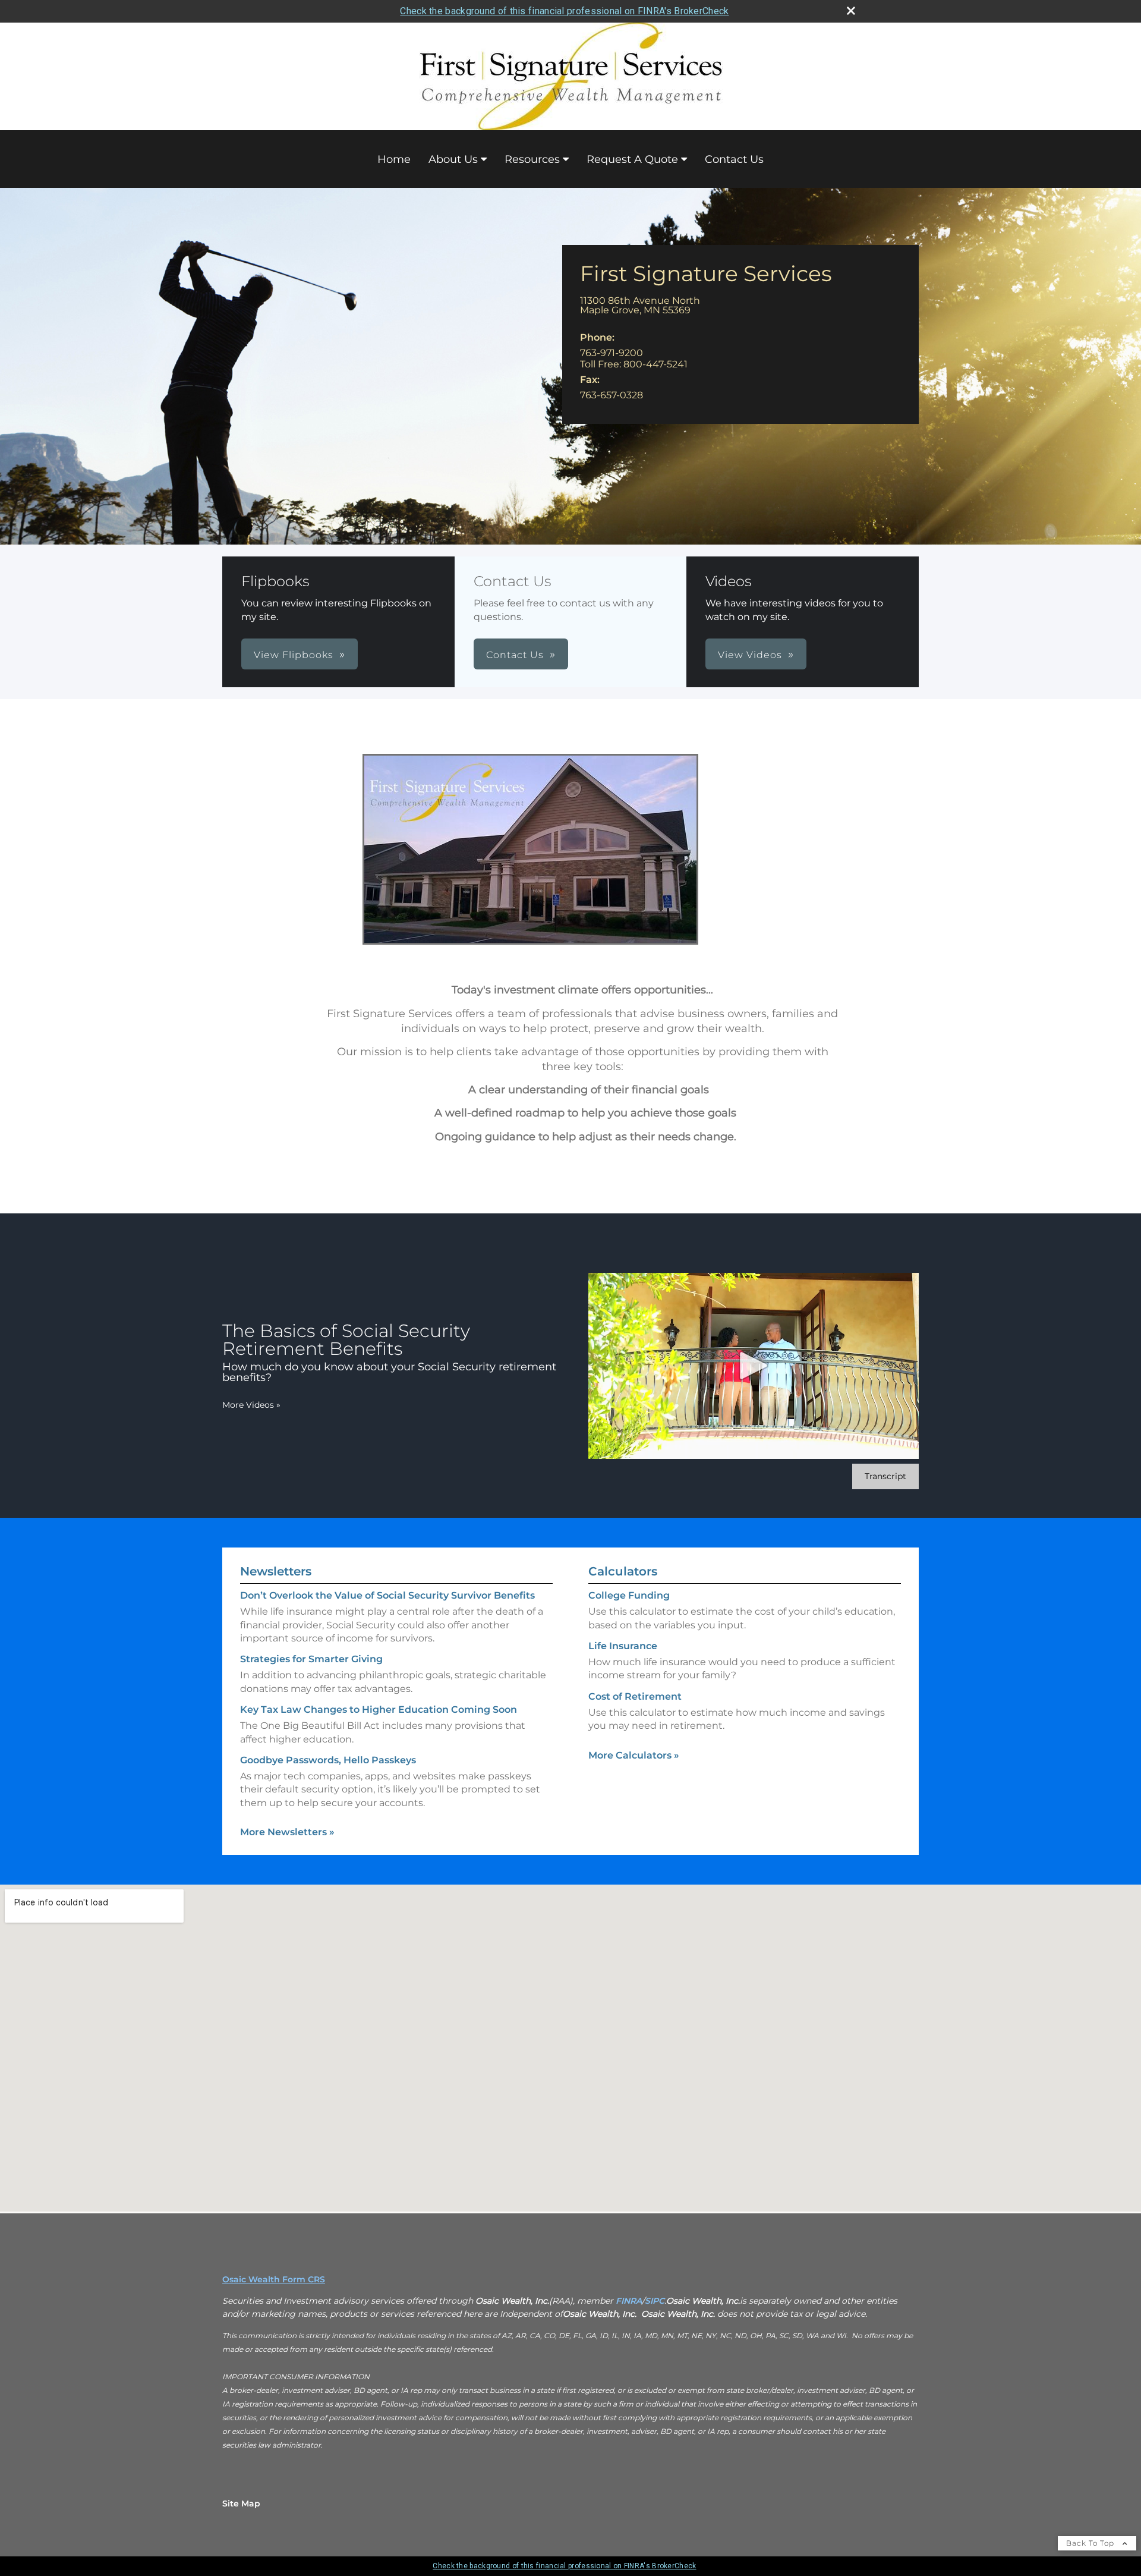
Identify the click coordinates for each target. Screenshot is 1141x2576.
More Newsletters (287, 1832)
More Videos (251, 1405)
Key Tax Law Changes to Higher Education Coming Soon (379, 1710)
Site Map (241, 2503)
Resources (532, 159)
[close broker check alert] (851, 11)
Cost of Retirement (635, 1696)
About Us (453, 159)
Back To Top (1091, 2543)
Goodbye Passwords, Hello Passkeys (328, 1760)
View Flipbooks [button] (294, 655)
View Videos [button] (750, 655)
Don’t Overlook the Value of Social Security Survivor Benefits (387, 1595)
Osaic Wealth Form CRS (274, 2279)
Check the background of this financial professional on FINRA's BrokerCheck (564, 11)
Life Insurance (623, 1646)
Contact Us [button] (515, 655)
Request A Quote (632, 159)
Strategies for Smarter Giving (311, 1659)
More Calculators (634, 1755)
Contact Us (734, 159)
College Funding (629, 1595)
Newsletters (276, 1571)
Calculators (623, 1571)
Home (394, 159)
